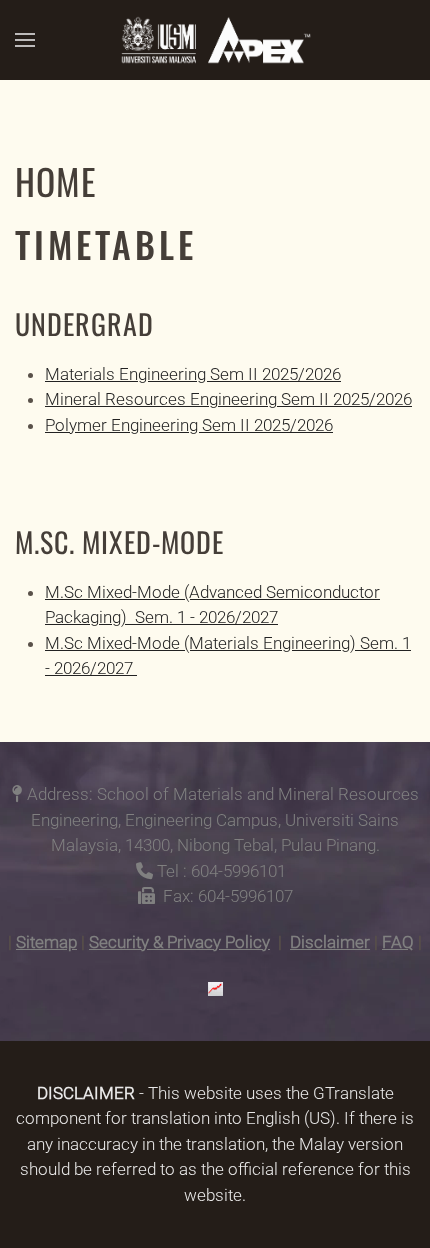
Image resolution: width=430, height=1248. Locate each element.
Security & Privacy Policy (179, 942)
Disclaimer (330, 942)
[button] (25, 40)
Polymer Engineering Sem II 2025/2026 (189, 425)
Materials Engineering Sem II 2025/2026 (193, 374)
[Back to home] (215, 40)
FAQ (398, 942)
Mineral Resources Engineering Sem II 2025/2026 (228, 399)
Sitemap (46, 942)
